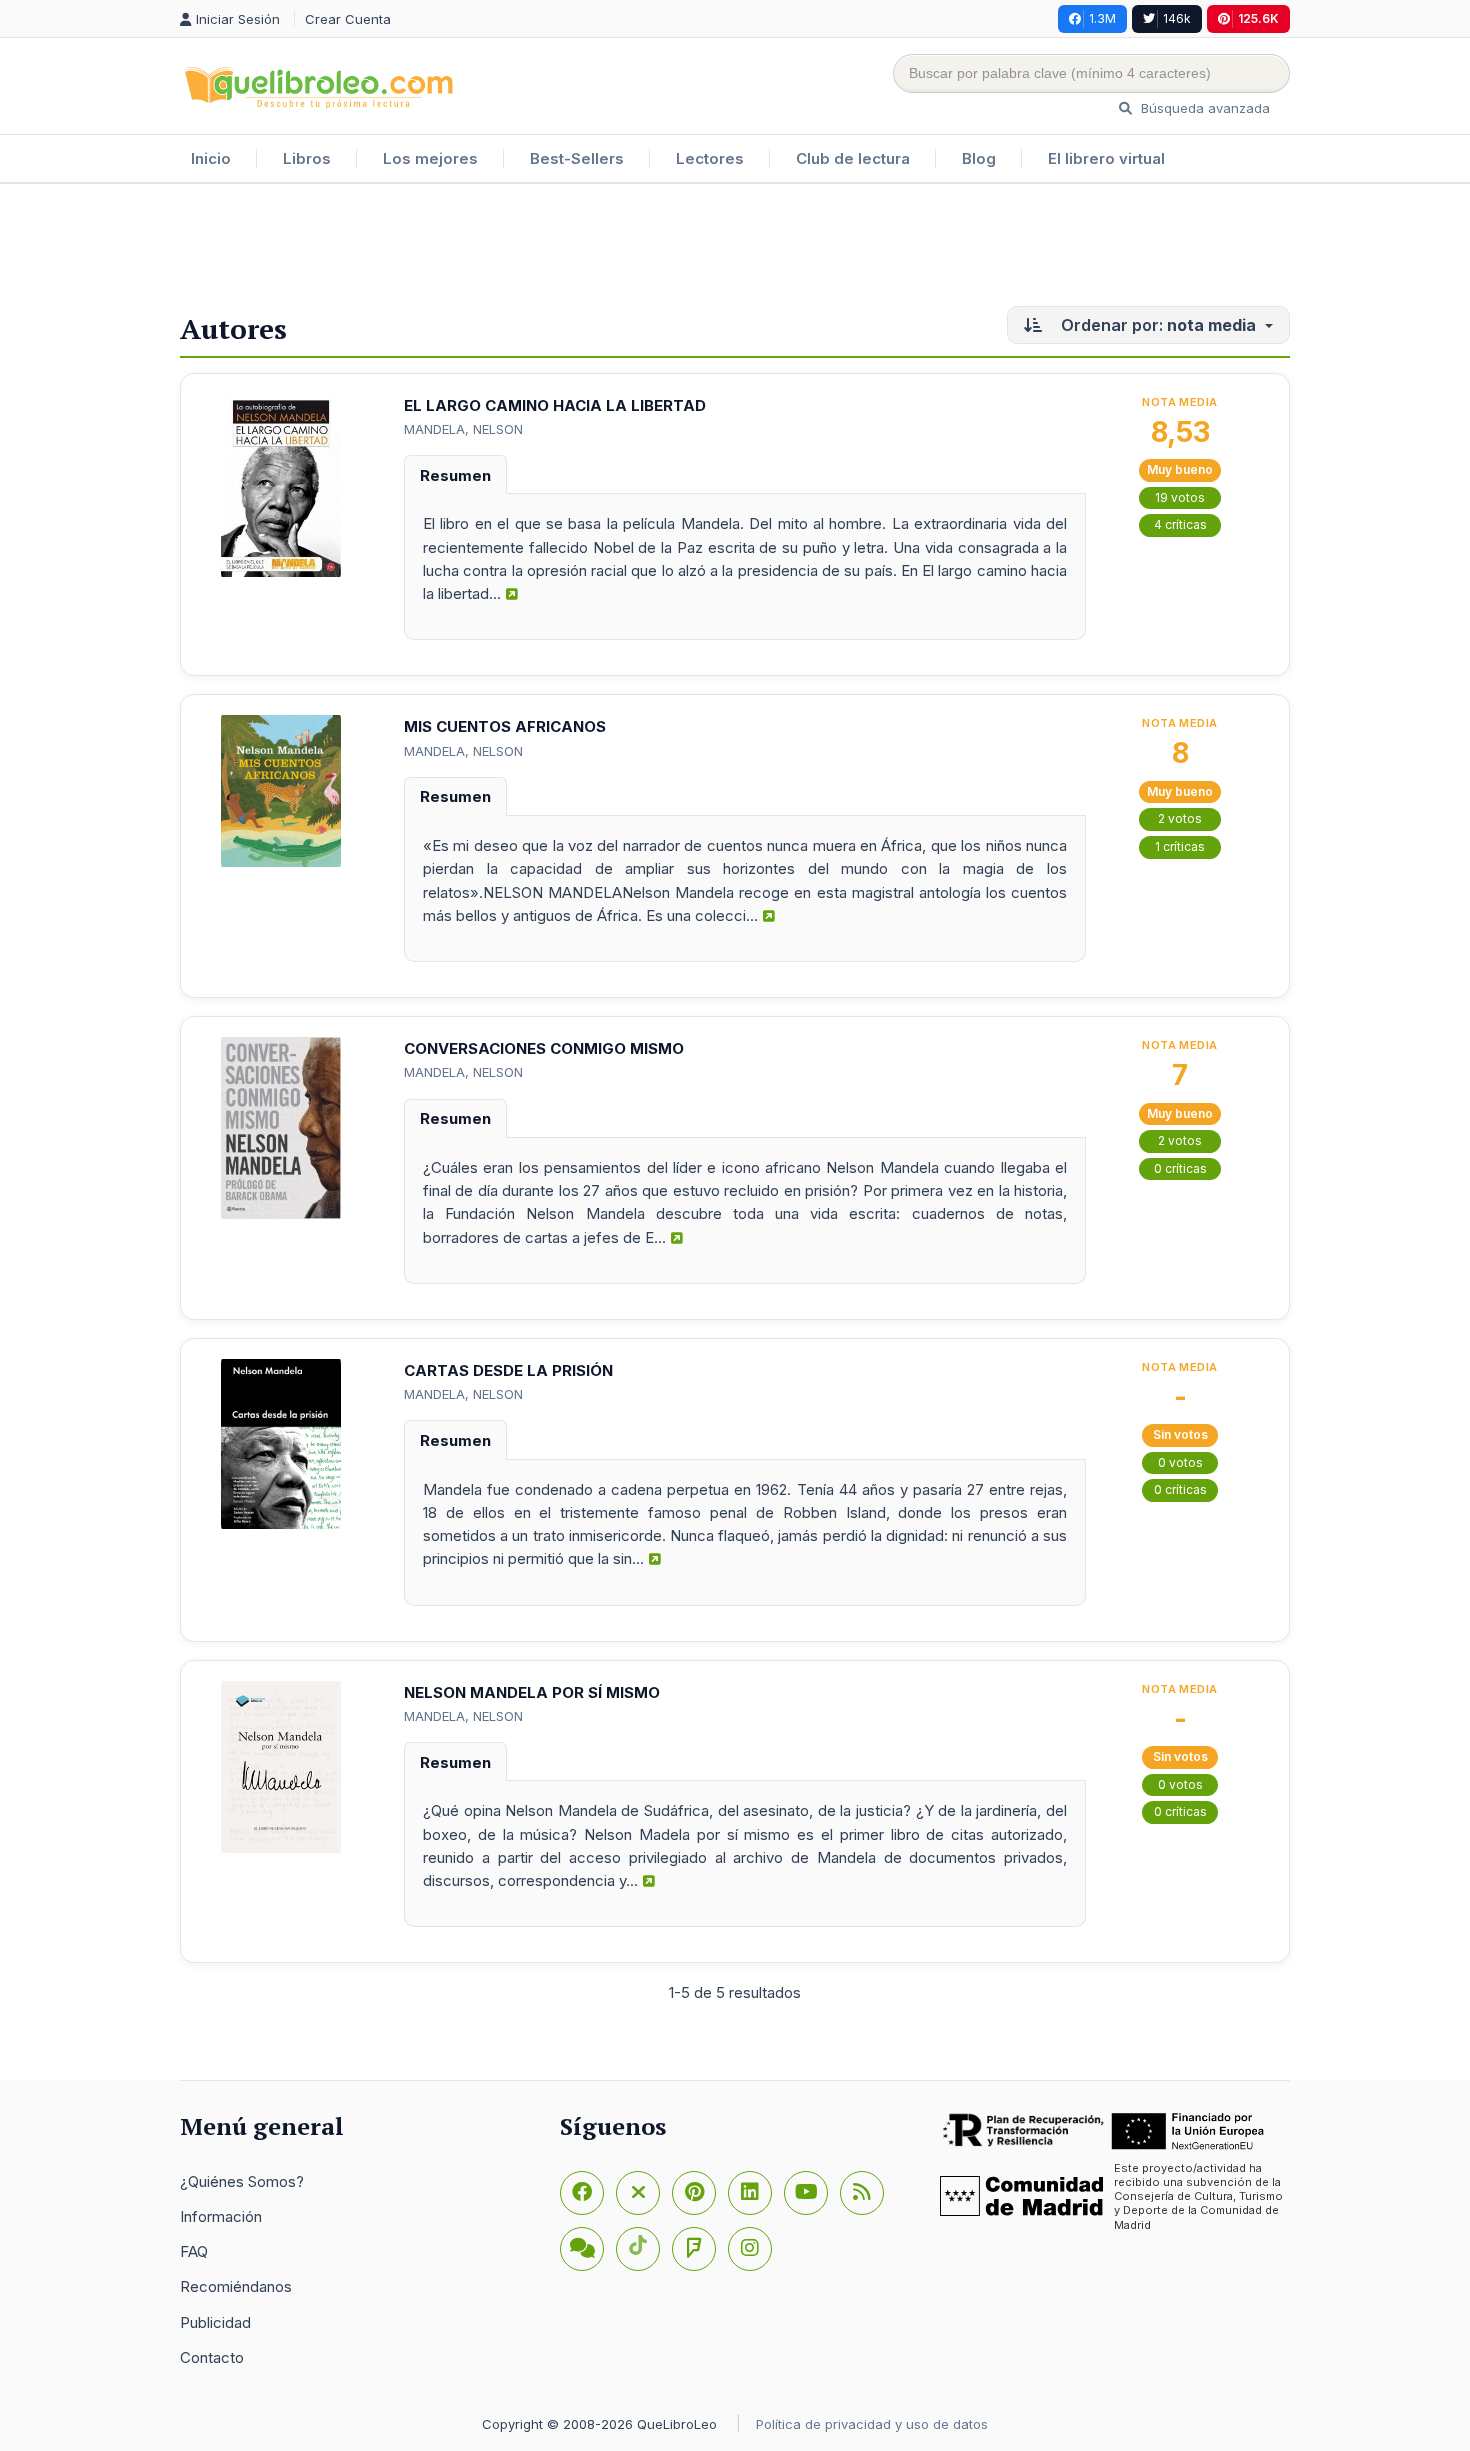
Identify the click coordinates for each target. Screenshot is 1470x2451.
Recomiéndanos (236, 2286)
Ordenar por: (1156, 325)
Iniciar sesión (240, 19)
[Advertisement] (735, 249)
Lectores (710, 158)
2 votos (1180, 818)
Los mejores (430, 158)
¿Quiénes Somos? (242, 2181)
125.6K (1258, 18)
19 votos (1180, 497)
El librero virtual (1106, 158)
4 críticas (1180, 524)
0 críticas (1180, 1168)
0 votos (1180, 1462)
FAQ (194, 2251)
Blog (979, 158)
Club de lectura (853, 158)
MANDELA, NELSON (463, 429)
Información (221, 2216)
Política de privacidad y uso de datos (872, 2424)
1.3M (1102, 18)
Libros (307, 158)
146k (1177, 18)
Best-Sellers (577, 158)
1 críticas (1180, 846)
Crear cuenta (348, 19)
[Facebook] (582, 2193)
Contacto (212, 2357)
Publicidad (215, 2322)
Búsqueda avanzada (1203, 108)
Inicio (211, 158)
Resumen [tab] (455, 475)
